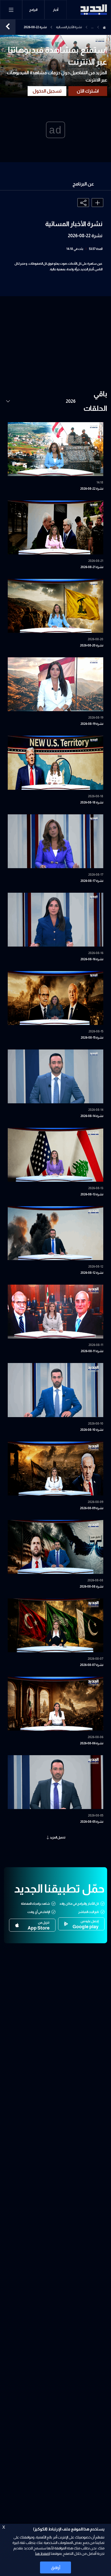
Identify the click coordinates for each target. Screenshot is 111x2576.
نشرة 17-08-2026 (92, 881)
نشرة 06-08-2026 (92, 1743)
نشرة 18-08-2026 (92, 802)
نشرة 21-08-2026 (92, 567)
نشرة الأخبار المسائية (69, 27)
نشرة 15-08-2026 (92, 1038)
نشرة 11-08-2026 (92, 1351)
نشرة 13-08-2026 (92, 1194)
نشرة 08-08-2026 (92, 1587)
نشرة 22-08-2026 (92, 489)
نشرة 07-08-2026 (92, 1665)
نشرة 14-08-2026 (92, 1116)
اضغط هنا (42, 2553)
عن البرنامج (83, 184)
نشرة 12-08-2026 (92, 1273)
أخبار (56, 10)
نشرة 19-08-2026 (92, 724)
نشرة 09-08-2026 (92, 1508)
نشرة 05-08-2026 (92, 1822)
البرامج (33, 10)
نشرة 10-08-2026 (92, 1430)
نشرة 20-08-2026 (92, 645)
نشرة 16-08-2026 (92, 959)
